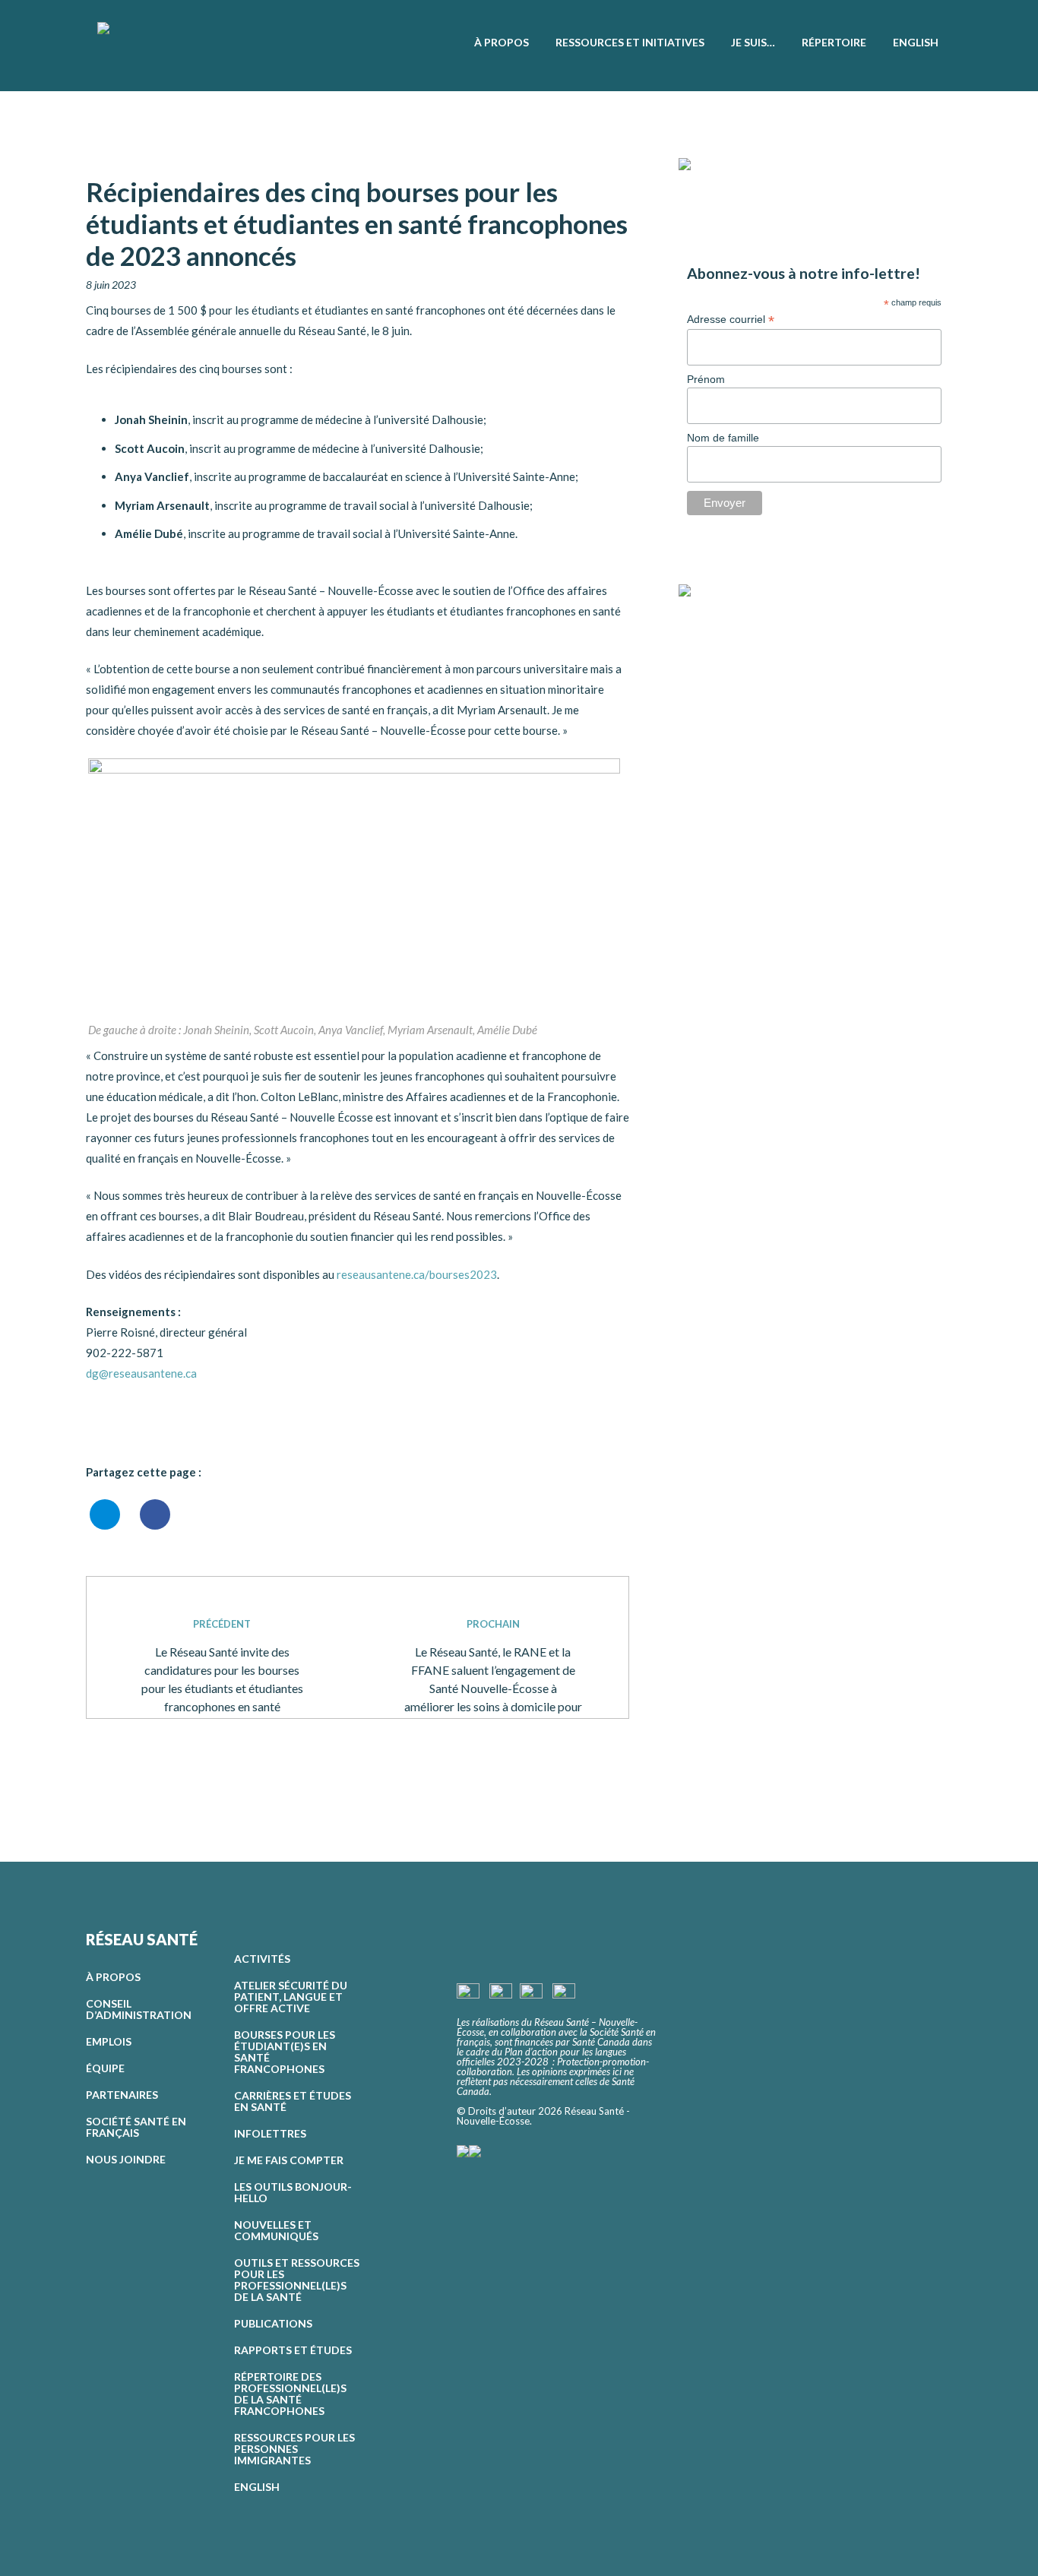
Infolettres (270, 2133)
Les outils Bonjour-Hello (293, 2192)
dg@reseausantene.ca (141, 1373)
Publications (273, 2323)
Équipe (105, 2068)
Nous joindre (126, 2159)
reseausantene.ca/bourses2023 (417, 1274)
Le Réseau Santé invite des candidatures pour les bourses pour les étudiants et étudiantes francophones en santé (222, 1666)
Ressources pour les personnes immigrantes (294, 2449)
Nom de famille (723, 438)
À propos (113, 1977)
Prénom (706, 379)
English (257, 2487)
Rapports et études (293, 2350)
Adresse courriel (731, 320)
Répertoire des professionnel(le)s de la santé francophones (290, 2394)
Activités (262, 1959)
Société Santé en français (136, 2127)
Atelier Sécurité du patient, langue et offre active (291, 1997)
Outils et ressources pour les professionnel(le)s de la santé (297, 2280)
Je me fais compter (289, 2160)
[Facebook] (690, 631)
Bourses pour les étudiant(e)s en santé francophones (285, 2052)
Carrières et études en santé (293, 2101)
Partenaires (122, 2095)
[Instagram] (715, 631)
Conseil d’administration (139, 2009)
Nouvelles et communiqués (276, 2230)
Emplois (109, 2041)
